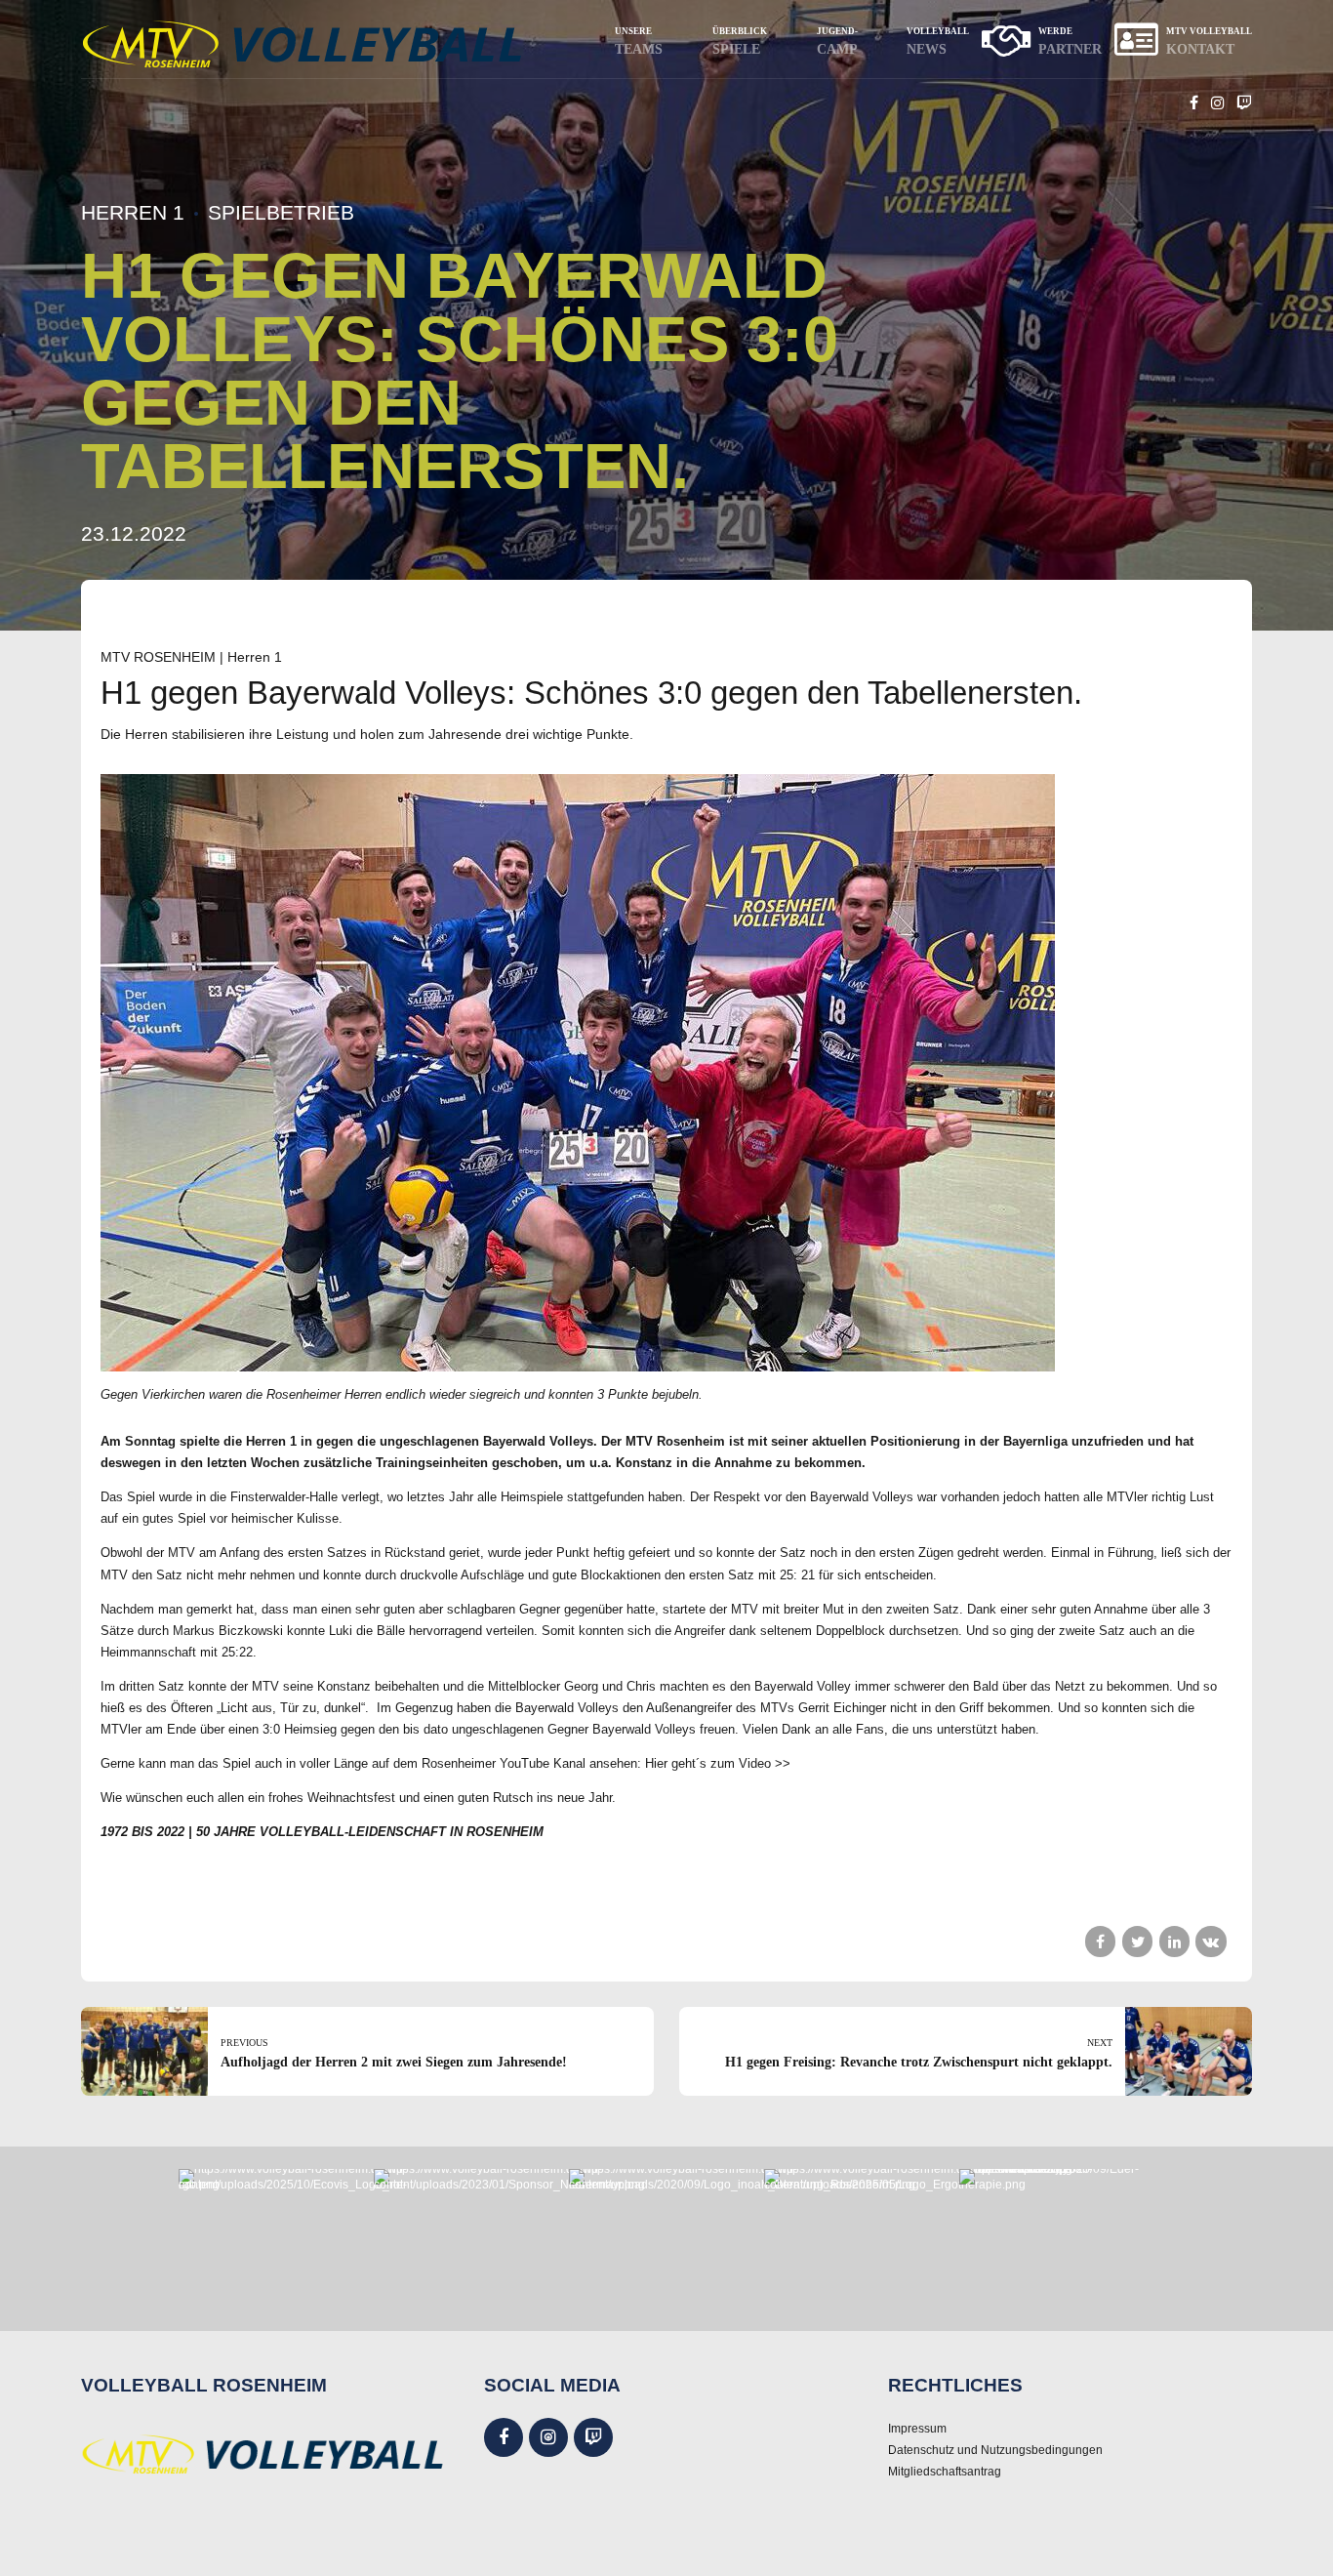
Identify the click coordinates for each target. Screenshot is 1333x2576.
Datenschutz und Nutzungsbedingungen (995, 2450)
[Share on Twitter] (1137, 1941)
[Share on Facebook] (1100, 1941)
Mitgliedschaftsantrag (945, 2471)
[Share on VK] (1211, 1941)
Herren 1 (133, 212)
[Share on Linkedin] (1174, 1941)
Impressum (917, 2428)
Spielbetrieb (281, 212)
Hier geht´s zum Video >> (718, 1763)
